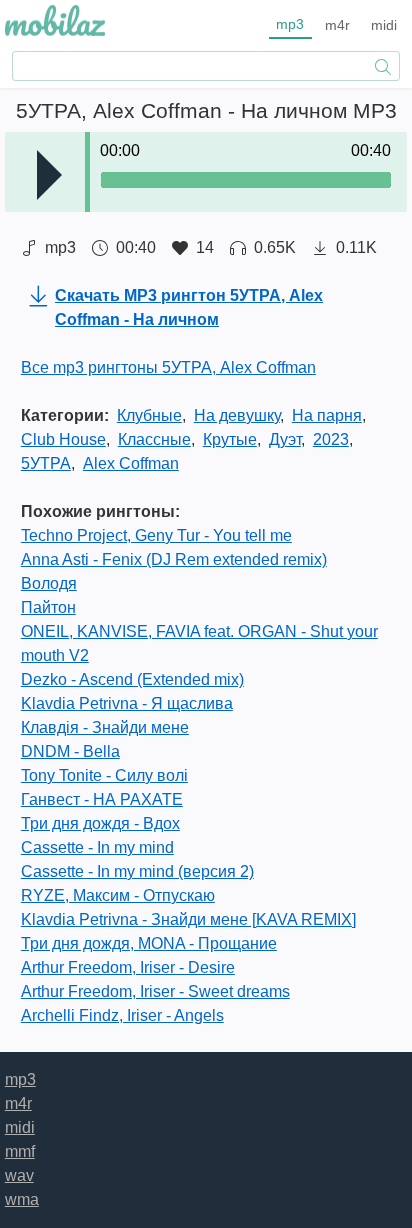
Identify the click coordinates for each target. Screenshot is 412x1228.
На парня (327, 415)
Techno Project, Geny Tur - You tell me (156, 535)
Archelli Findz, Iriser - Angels (122, 1015)
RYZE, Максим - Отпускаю (118, 895)
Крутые (230, 439)
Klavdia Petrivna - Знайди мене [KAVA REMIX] (188, 919)
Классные (154, 439)
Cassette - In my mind (97, 847)
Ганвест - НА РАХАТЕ (102, 799)
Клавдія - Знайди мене (105, 727)
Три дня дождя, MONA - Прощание (149, 943)
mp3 (290, 24)
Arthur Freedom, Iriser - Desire (128, 967)
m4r (337, 25)
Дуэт (285, 439)
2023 (331, 439)
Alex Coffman (131, 463)
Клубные (149, 415)
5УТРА (46, 463)
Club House (63, 439)
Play (49, 175)
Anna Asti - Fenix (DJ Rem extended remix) (174, 559)
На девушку (237, 415)
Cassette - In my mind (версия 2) (137, 871)
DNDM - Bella (70, 751)
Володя (49, 583)
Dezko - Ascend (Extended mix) (132, 679)
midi (384, 25)
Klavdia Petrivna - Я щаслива (127, 703)
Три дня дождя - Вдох (100, 823)
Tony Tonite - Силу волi (104, 775)
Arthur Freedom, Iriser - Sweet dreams (155, 991)
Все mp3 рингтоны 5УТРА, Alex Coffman (168, 367)
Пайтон (48, 607)
